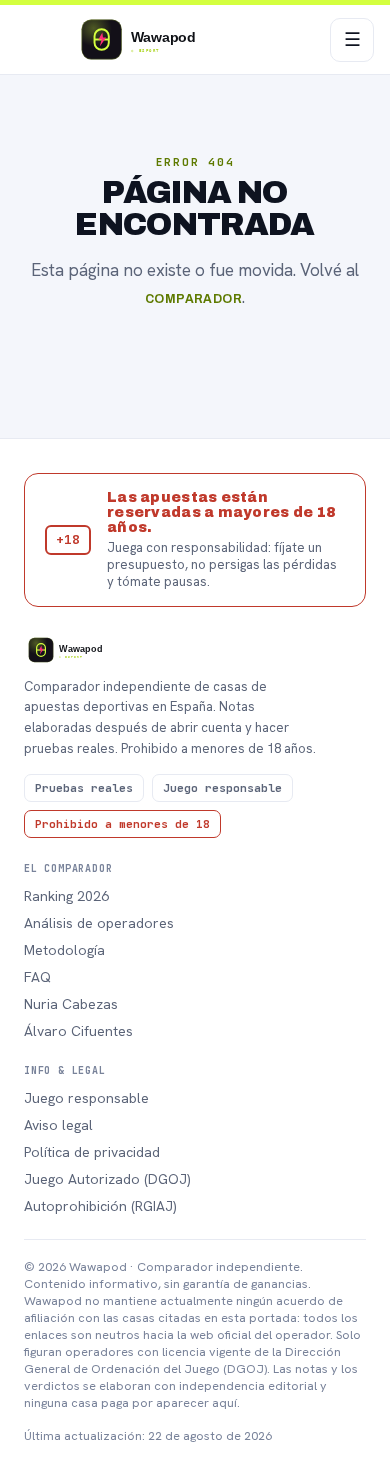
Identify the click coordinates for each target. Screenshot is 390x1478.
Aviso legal (58, 1125)
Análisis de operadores (99, 923)
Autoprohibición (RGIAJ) (100, 1206)
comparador (194, 299)
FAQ (37, 977)
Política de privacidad (92, 1152)
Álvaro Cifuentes (78, 1031)
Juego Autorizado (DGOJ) (107, 1179)
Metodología (64, 950)
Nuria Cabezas (71, 1004)
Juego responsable (86, 1098)
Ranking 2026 (66, 896)
